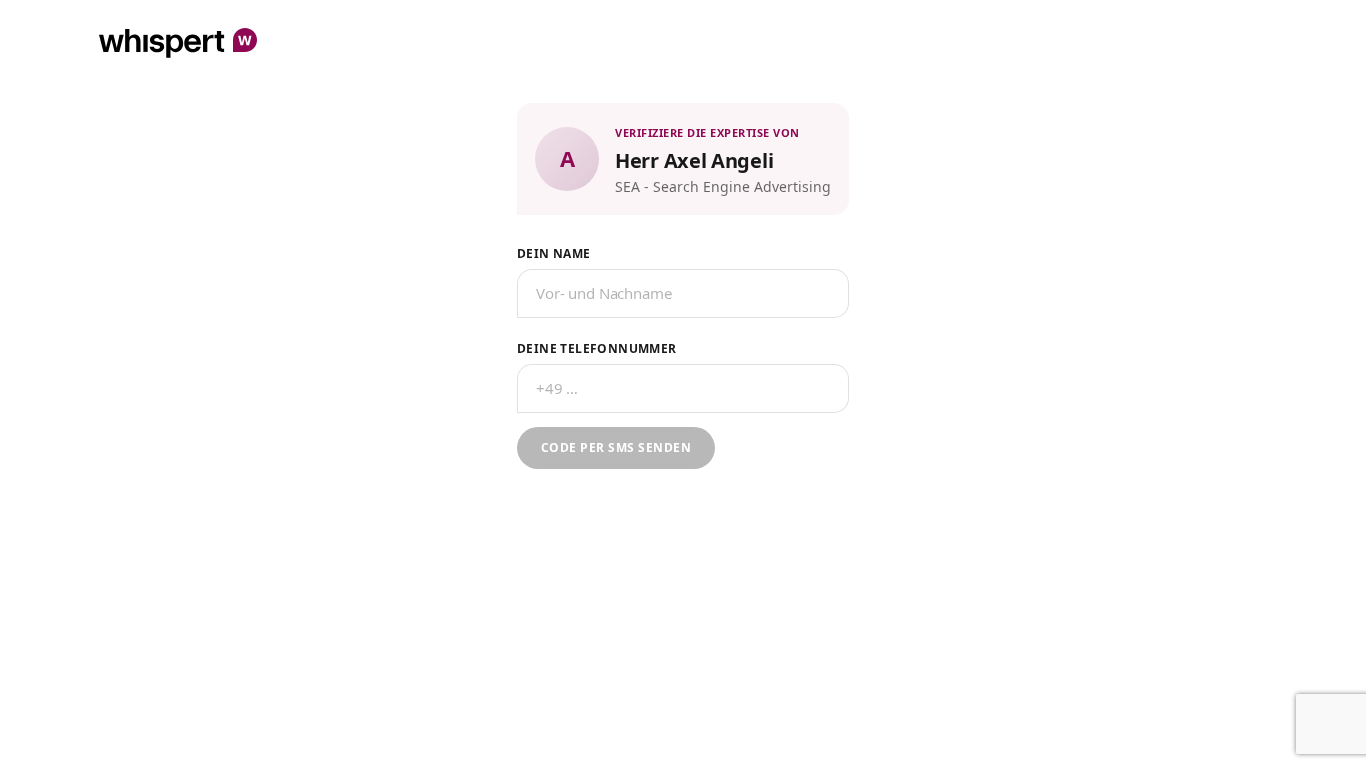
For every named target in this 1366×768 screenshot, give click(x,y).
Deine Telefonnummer (597, 348)
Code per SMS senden (616, 447)
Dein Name (554, 253)
